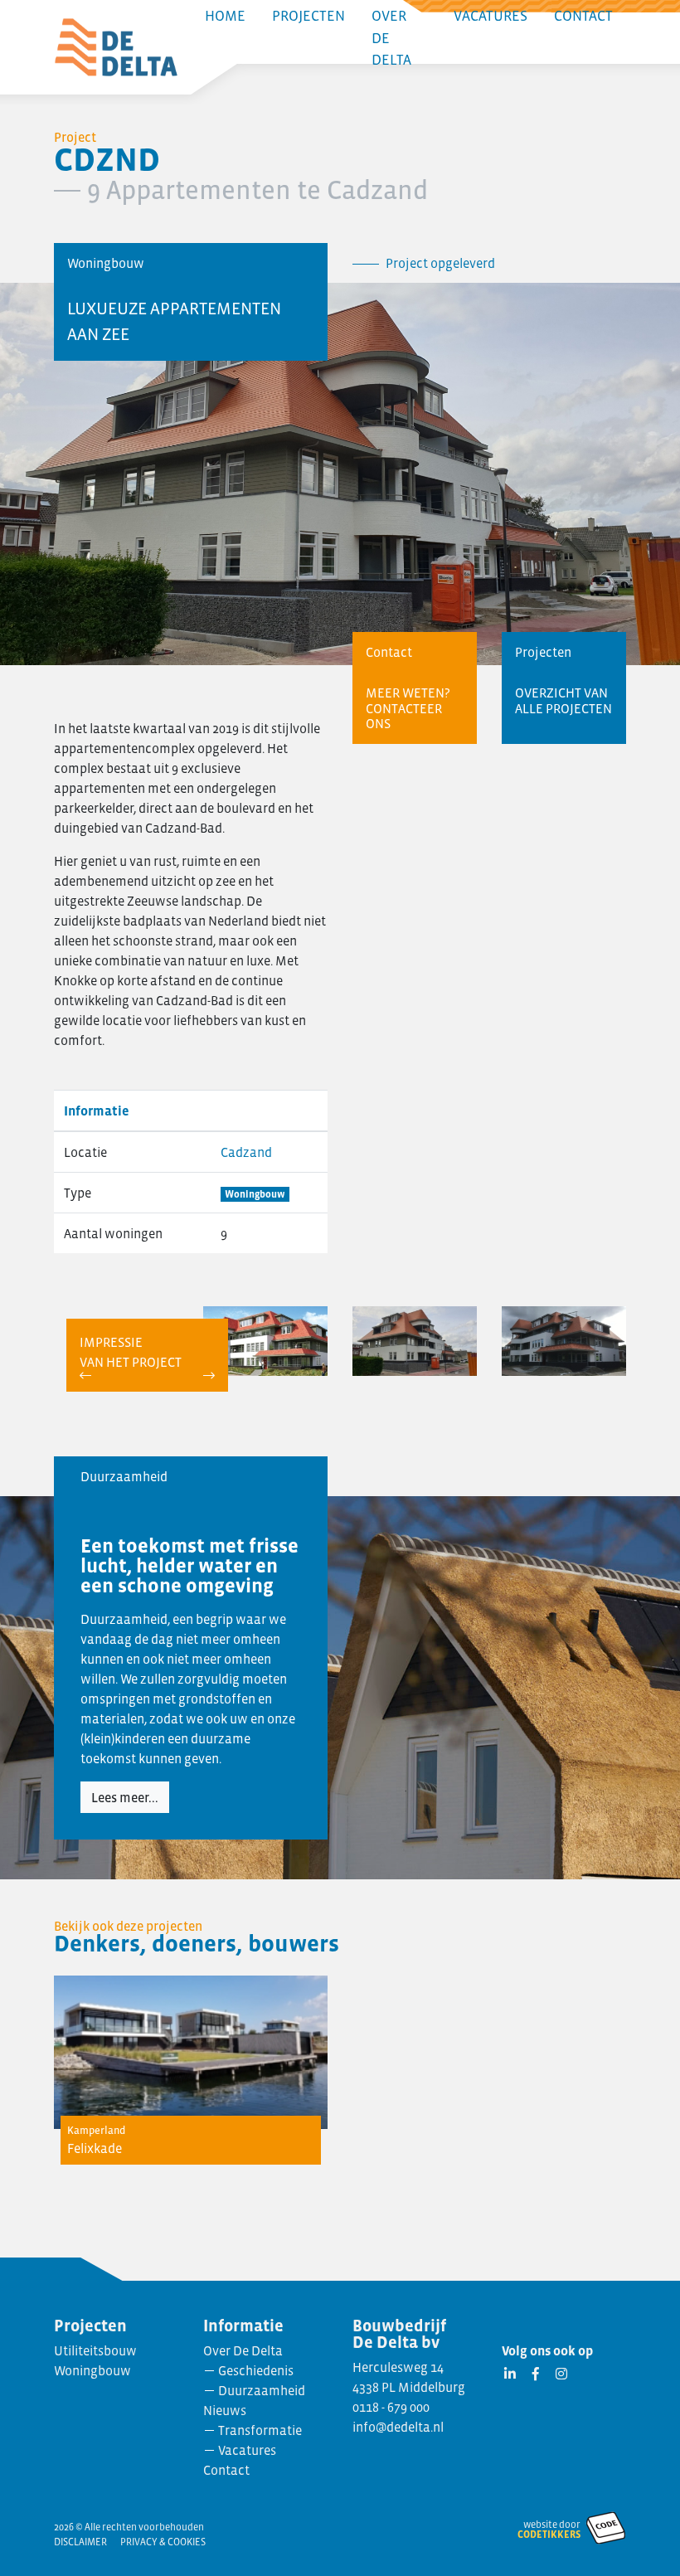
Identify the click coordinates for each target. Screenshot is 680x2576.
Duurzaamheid (262, 2390)
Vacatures (247, 2450)
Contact (226, 2470)
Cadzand (246, 1152)
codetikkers (549, 2535)
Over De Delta (243, 2350)
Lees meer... (125, 1797)
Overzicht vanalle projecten (563, 700)
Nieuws (225, 2410)
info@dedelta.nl (398, 2427)
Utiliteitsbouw (95, 2350)
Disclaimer (80, 2542)
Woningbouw (255, 1194)
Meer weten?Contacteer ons (408, 708)
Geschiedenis (256, 2370)
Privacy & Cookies (163, 2542)
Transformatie (260, 2430)
